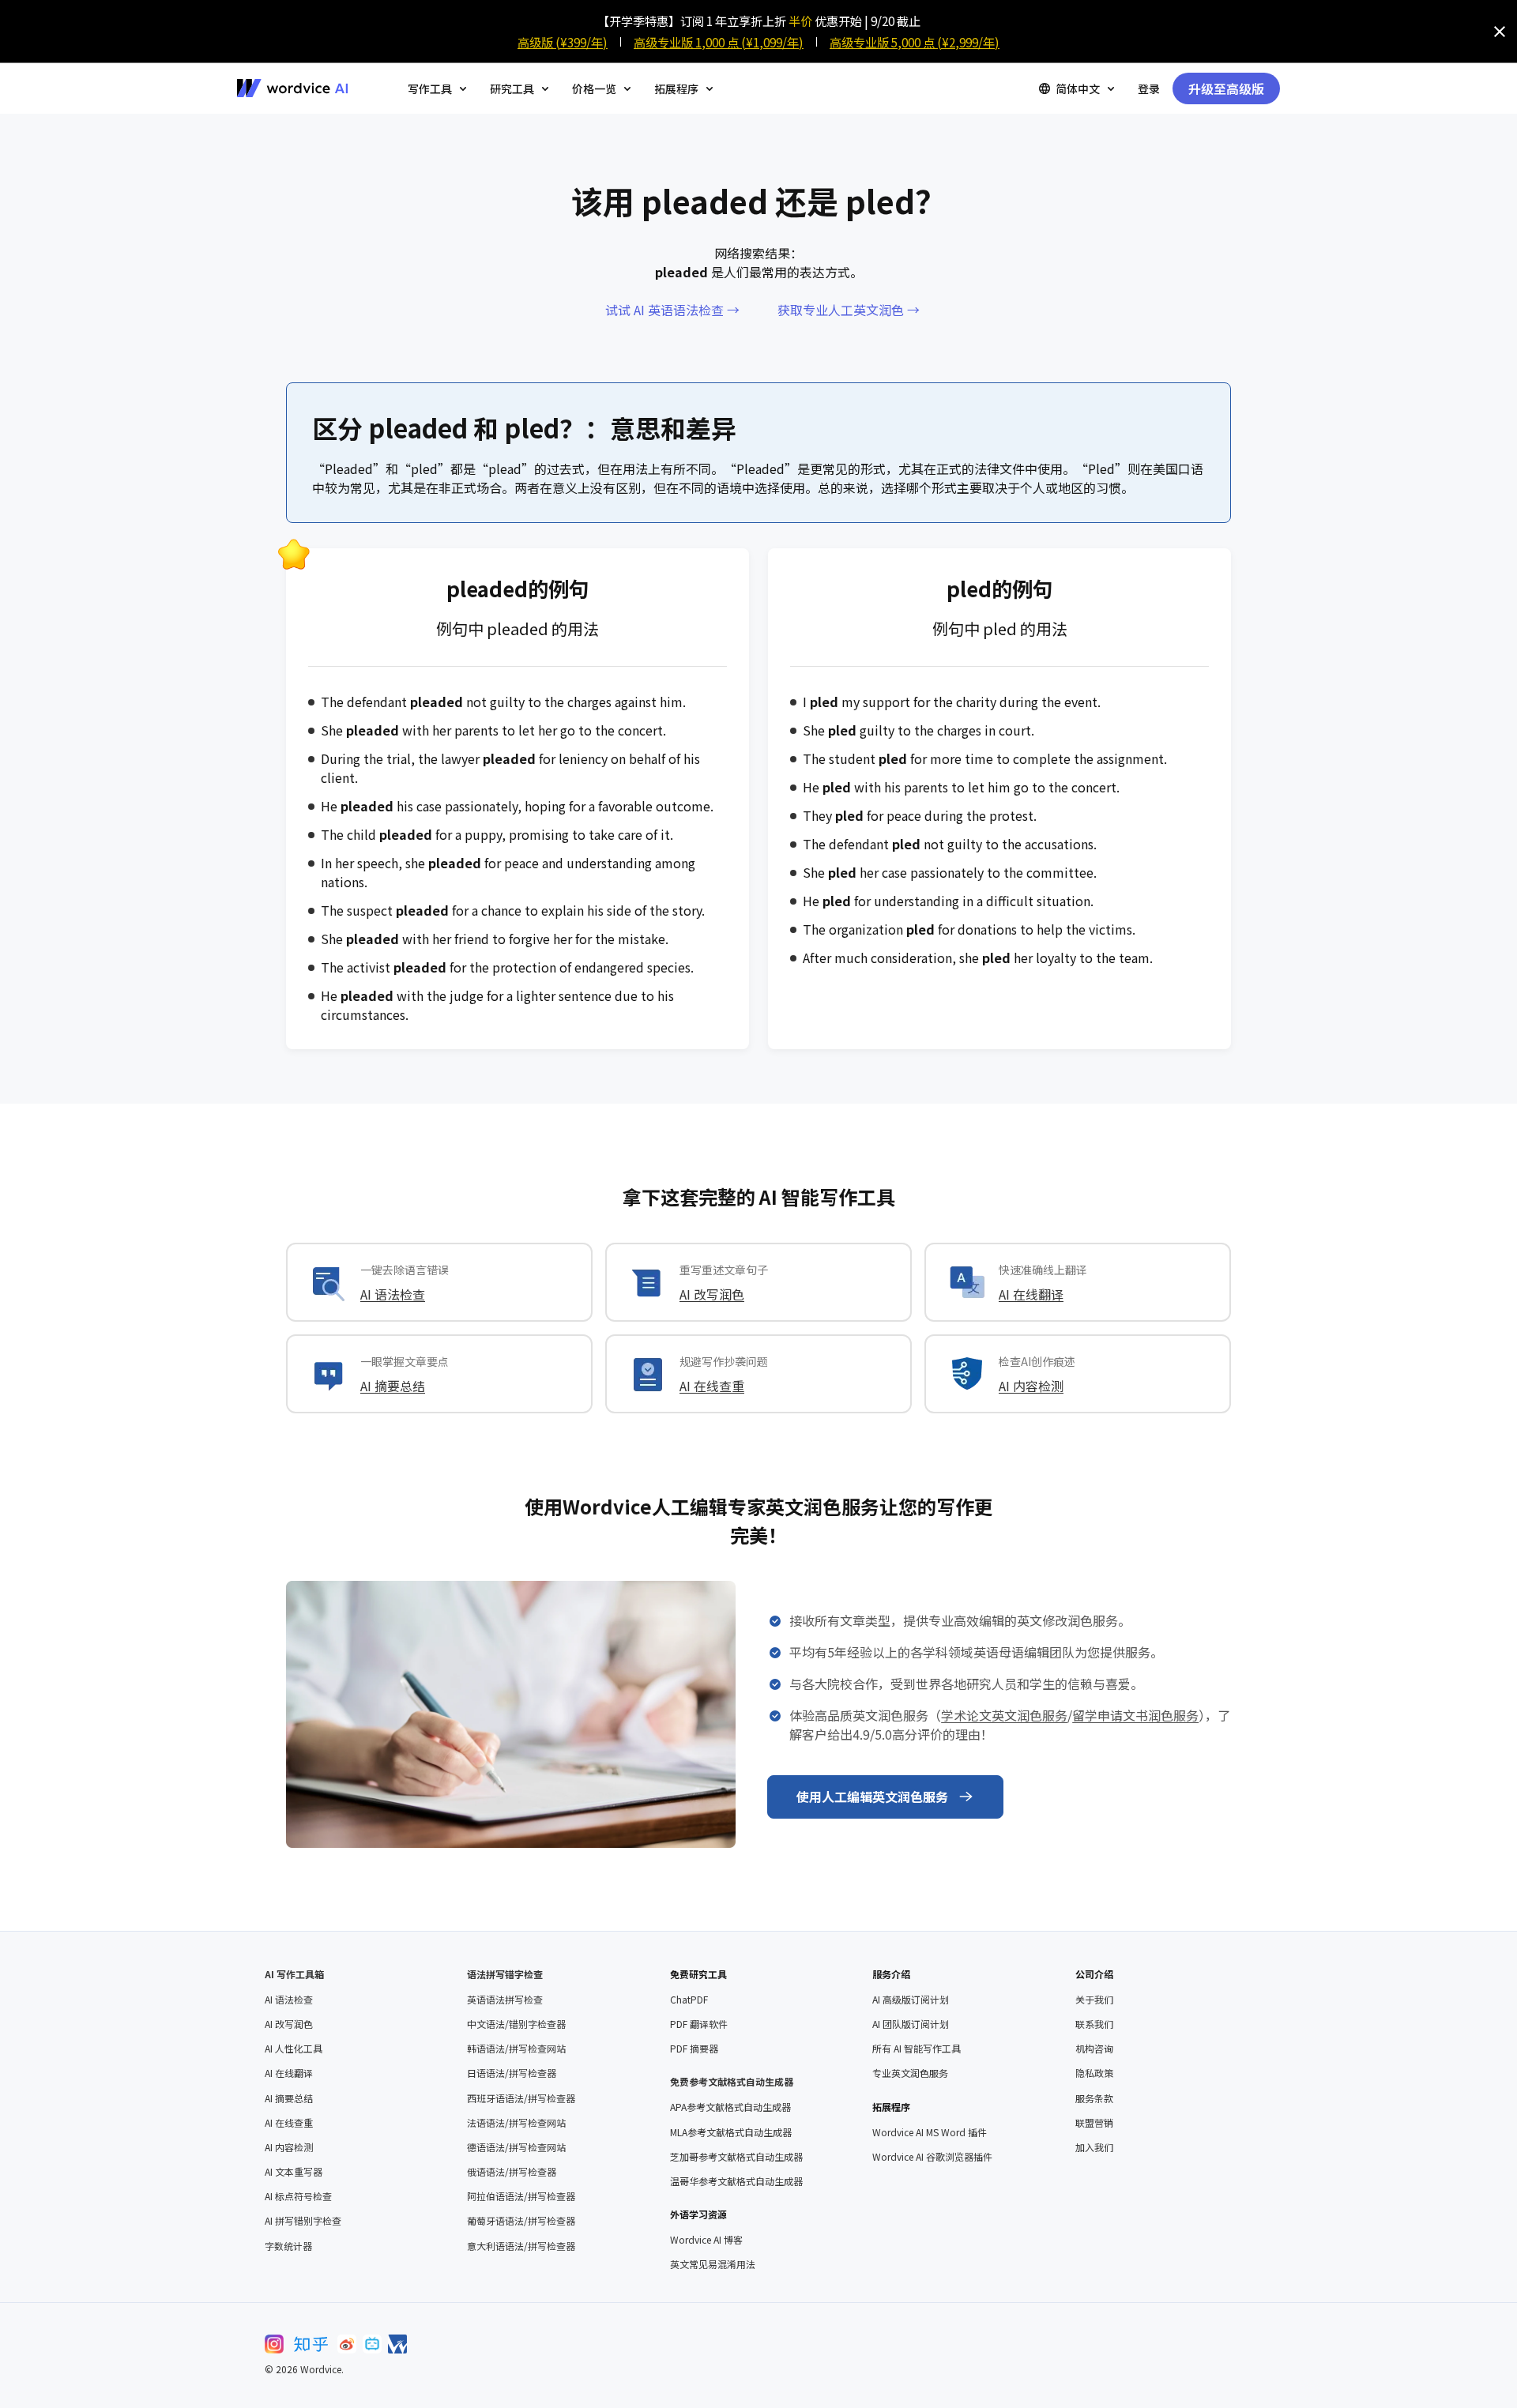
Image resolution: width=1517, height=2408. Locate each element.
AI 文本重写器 (294, 2172)
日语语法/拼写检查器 (512, 2073)
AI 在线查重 (712, 1386)
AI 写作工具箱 (294, 1974)
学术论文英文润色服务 (1004, 1715)
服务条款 (1094, 2098)
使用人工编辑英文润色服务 (872, 1797)
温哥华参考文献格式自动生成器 (736, 2181)
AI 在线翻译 (1031, 1294)
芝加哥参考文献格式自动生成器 (736, 2157)
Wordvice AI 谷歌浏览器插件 (932, 2157)
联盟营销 (1094, 2123)
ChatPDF (689, 2000)
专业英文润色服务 (910, 2073)
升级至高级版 (1226, 88)
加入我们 (1094, 2147)
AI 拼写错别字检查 (303, 2221)
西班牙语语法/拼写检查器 (521, 2098)
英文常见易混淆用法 (713, 2264)
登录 (1149, 88)
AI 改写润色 (712, 1294)
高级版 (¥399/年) (563, 42)
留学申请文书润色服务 (1135, 1715)
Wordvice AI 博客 (706, 2240)
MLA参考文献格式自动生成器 (731, 2132)
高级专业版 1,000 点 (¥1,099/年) (719, 42)
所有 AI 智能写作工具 (917, 2049)
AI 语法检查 (393, 1294)
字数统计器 (288, 2246)
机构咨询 (1094, 2049)
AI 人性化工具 (294, 2049)
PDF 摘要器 (694, 2049)
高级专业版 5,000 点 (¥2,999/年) (915, 42)
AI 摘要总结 (393, 1386)
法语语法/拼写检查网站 (516, 2123)
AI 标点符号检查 (298, 2196)
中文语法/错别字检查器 (516, 2024)
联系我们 (1094, 2024)
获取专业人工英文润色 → (849, 310)
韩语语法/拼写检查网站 (516, 2049)
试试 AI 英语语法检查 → (672, 310)
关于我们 (1094, 2000)
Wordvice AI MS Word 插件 (930, 2132)
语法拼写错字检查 (505, 1974)
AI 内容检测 (1031, 1386)
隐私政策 (1094, 2073)
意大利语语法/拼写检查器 (521, 2246)
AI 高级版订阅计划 (911, 2000)
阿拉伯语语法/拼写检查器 (521, 2196)
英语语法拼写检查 (505, 2000)
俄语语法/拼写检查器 (512, 2172)
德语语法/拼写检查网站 (516, 2147)
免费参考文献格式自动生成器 (732, 2081)
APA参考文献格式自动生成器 (730, 2107)
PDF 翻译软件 (699, 2024)
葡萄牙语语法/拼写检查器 (521, 2221)
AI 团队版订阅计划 (911, 2024)
